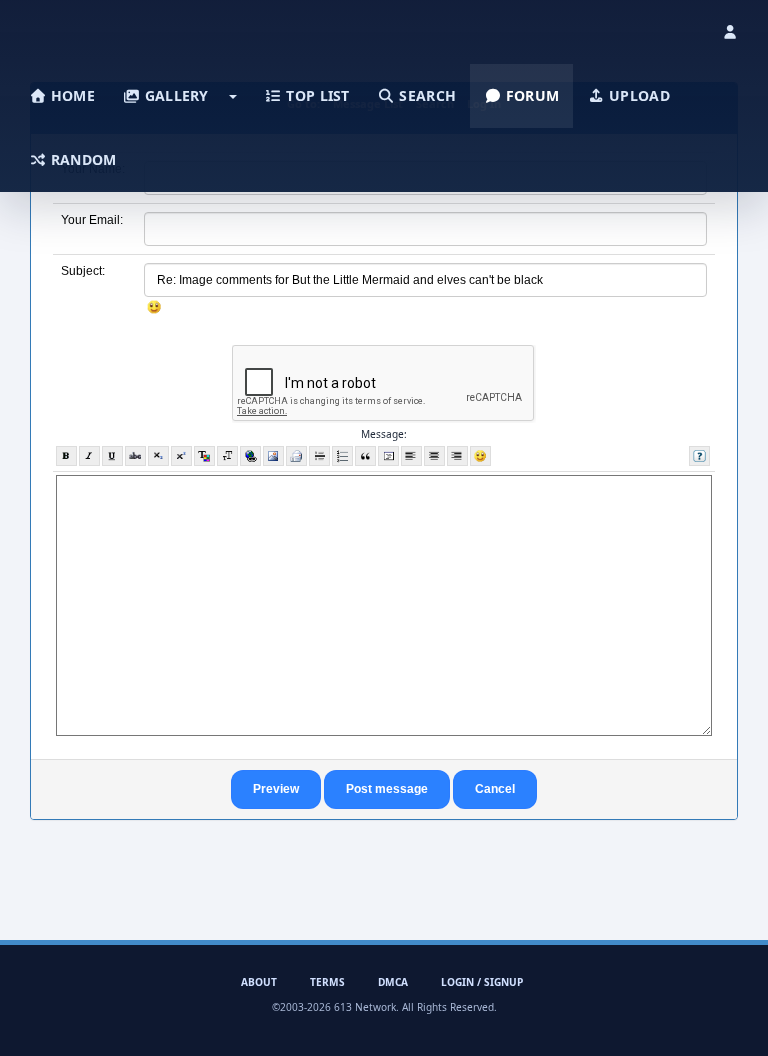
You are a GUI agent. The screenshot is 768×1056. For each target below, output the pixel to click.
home (71, 95)
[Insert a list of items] (342, 456)
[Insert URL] (250, 456)
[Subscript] (158, 456)
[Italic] (89, 456)
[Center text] (434, 456)
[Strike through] (135, 456)
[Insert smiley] (480, 456)
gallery (174, 95)
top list (316, 95)
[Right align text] (457, 456)
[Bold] (66, 456)
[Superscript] (181, 456)
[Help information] (699, 456)
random (82, 159)
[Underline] (112, 456)
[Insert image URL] (273, 456)
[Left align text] (411, 456)
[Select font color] (204, 456)
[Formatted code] (388, 456)
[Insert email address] (296, 456)
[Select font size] (227, 456)
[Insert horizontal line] (319, 456)
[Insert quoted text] (365, 456)
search (425, 95)
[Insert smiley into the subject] (154, 307)
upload (637, 95)
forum (531, 95)
